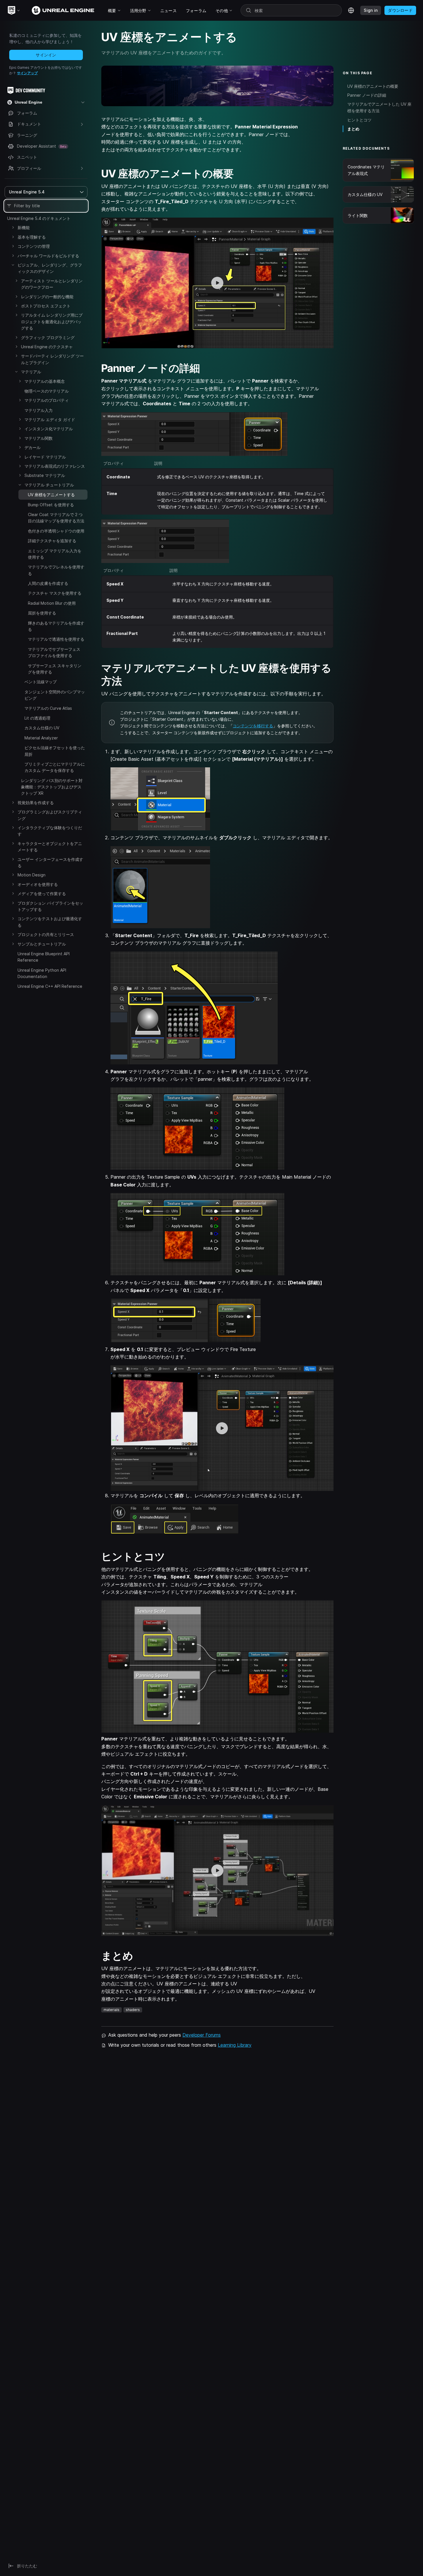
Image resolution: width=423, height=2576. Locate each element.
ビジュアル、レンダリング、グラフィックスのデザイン (50, 268)
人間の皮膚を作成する (48, 583)
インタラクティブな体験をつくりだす (50, 831)
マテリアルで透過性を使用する (56, 639)
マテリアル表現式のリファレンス (55, 466)
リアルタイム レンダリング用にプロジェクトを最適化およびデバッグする (52, 321)
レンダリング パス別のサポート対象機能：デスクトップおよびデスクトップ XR (52, 787)
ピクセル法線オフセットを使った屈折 (55, 751)
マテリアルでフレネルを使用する (56, 570)
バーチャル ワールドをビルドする (48, 256)
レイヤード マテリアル (45, 457)
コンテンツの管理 (34, 246)
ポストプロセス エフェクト (46, 306)
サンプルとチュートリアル (42, 944)
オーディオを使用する (38, 884)
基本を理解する (32, 237)
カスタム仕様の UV (42, 728)
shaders (133, 2010)
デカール (33, 447)
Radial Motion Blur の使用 (52, 603)
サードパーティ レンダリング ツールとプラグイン (52, 359)
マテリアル (31, 372)
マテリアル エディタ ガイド (50, 419)
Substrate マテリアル (45, 475)
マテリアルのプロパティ (47, 400)
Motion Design (32, 875)
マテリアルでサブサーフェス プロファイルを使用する (54, 652)
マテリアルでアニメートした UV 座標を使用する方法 (379, 107)
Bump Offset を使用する (51, 505)
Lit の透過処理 (37, 718)
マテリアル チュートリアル (49, 485)
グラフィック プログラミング (48, 337)
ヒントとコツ (359, 120)
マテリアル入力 (39, 410)
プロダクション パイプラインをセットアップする (50, 906)
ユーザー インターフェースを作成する (50, 862)
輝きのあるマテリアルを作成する (56, 626)
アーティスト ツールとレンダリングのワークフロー (52, 284)
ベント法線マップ (41, 682)
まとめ (353, 129)
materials (112, 2010)
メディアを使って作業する (42, 894)
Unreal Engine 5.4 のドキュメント (39, 218)
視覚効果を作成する (36, 803)
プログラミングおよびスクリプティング (50, 815)
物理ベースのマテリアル (47, 391)
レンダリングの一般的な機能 (47, 297)
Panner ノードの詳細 (367, 95)
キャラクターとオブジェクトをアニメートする (50, 847)
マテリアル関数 (39, 438)
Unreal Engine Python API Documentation (42, 973)
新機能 (24, 228)
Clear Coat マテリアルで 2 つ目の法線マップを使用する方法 (56, 518)
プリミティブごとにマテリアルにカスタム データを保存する (55, 767)
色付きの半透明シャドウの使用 (56, 531)
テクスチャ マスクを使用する (55, 593)
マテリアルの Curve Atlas (48, 708)
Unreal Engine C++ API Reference (50, 986)
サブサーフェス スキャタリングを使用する (55, 669)
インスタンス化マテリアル (49, 429)
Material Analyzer (41, 738)
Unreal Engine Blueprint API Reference (44, 957)
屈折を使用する (42, 613)
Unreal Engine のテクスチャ (47, 347)
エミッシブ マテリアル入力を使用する (55, 554)
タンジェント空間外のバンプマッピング (55, 695)
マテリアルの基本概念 (45, 381)
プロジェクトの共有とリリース (46, 934)
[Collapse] (13, 265)
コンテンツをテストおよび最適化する (50, 922)
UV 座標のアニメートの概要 (373, 86)
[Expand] (13, 227)
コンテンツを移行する (253, 726)
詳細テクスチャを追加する (52, 541)
